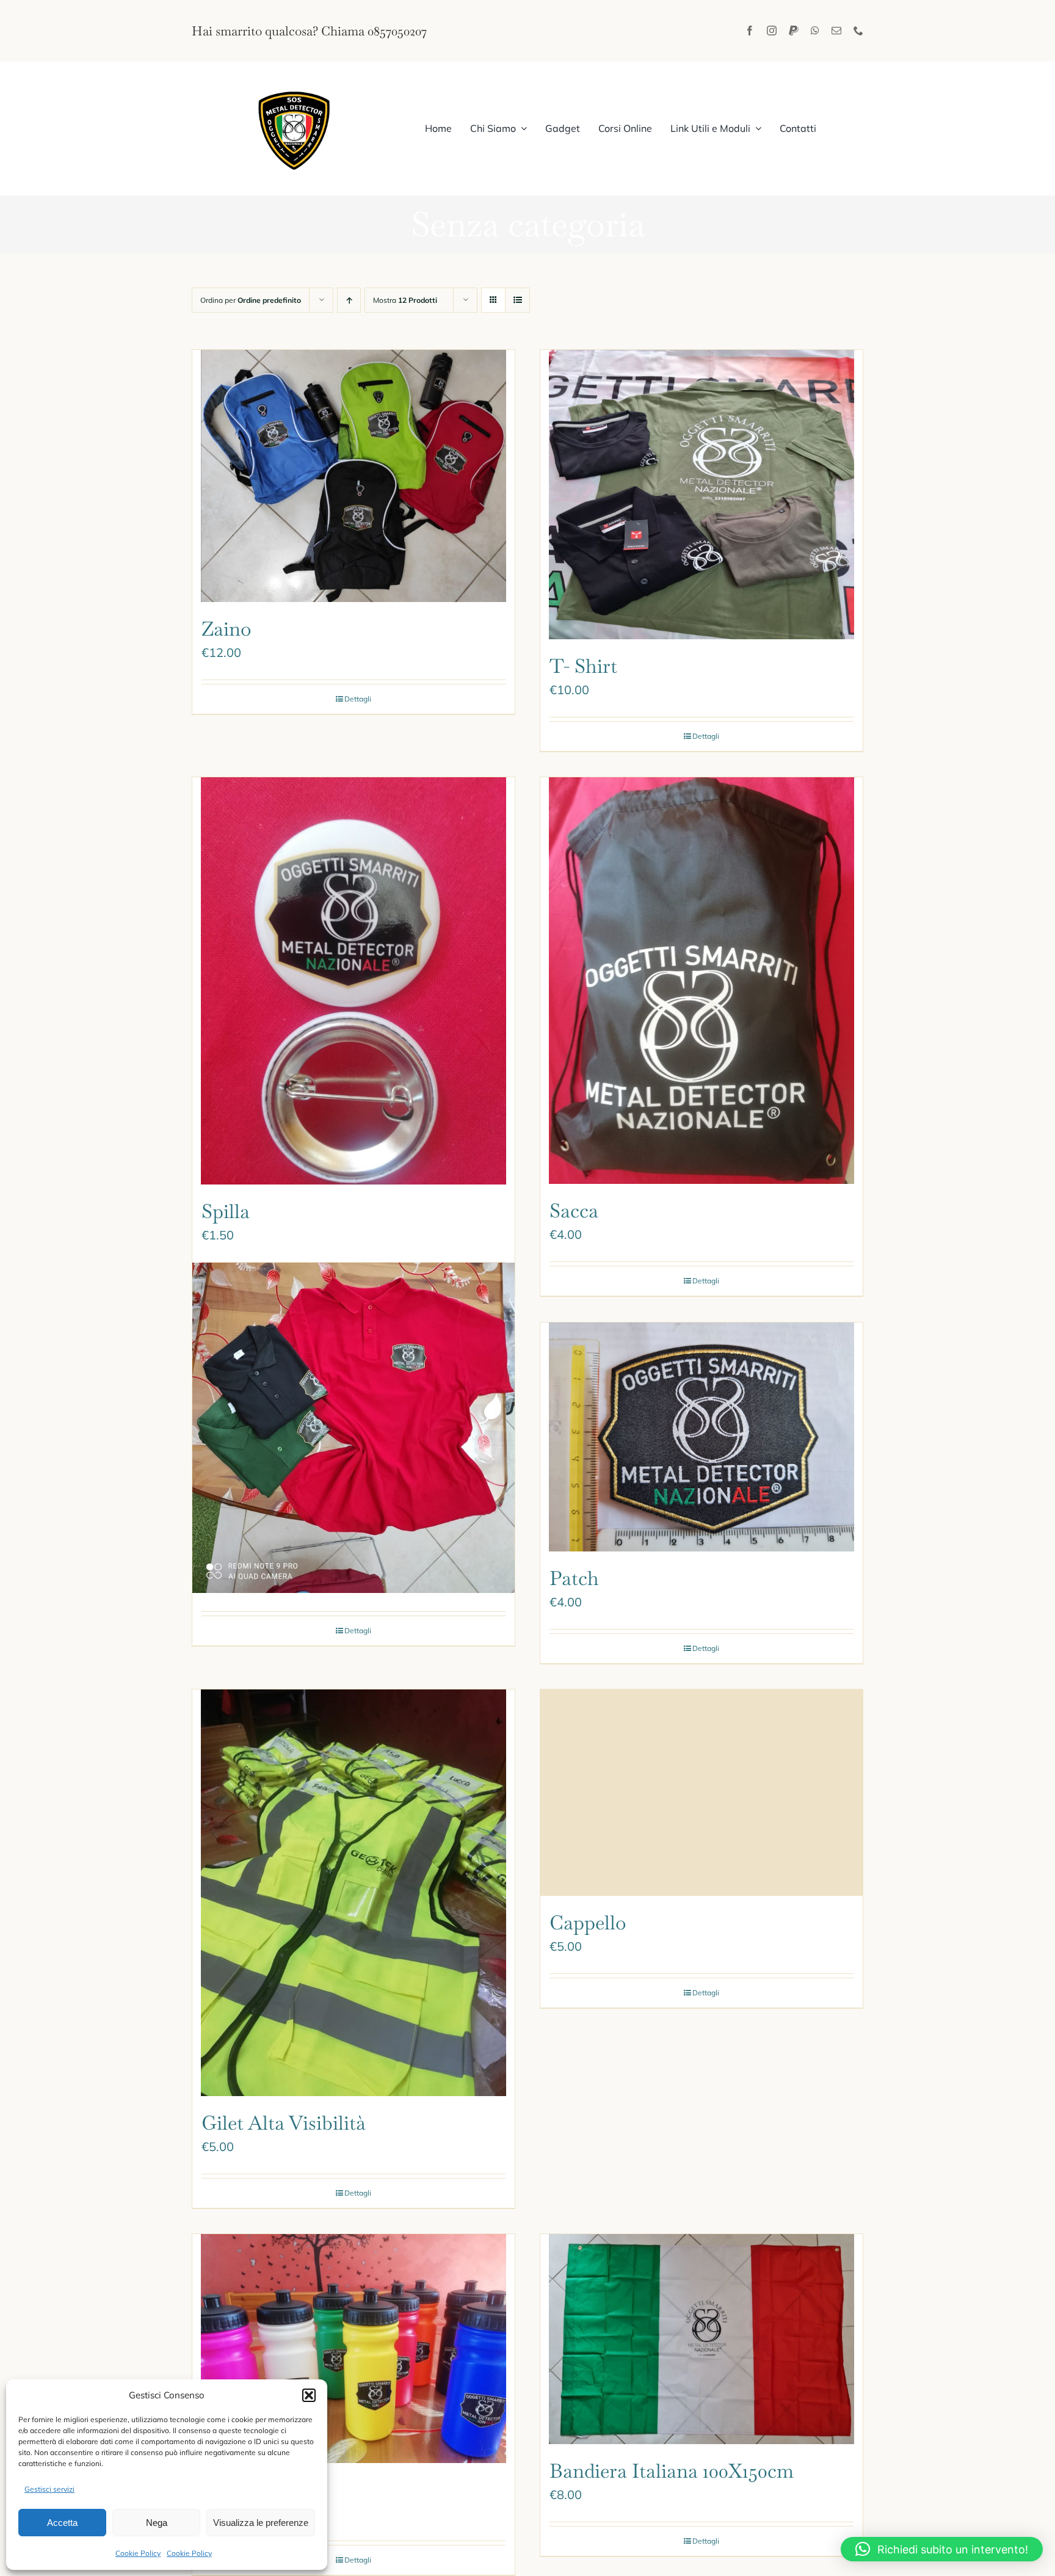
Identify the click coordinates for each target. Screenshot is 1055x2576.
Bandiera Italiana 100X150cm (672, 2471)
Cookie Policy (138, 2553)
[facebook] (750, 31)
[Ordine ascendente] (349, 300)
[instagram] (772, 31)
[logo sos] (295, 86)
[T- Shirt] (702, 495)
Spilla (226, 1211)
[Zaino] (353, 476)
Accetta (62, 2523)
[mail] (836, 31)
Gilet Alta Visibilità (284, 2123)
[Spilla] (353, 981)
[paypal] (794, 31)
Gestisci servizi (49, 2489)
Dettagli (358, 699)
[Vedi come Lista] (517, 300)
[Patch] (702, 1437)
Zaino (227, 629)
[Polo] (353, 1428)
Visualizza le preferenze (261, 2523)
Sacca (574, 1210)
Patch (574, 1578)
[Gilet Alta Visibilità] (353, 1893)
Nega (157, 2523)
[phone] (858, 31)
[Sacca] (702, 981)
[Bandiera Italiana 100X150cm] (702, 2339)
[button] (309, 2395)
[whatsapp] (815, 31)
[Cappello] (702, 1793)
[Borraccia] (353, 2349)
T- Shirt (583, 666)
